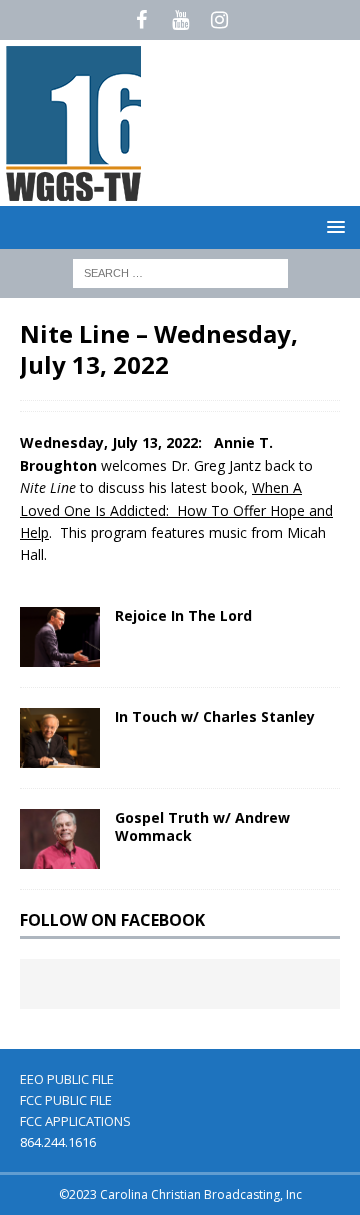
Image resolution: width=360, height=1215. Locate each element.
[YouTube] (180, 20)
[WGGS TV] (75, 194)
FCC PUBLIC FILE (66, 1100)
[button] (332, 226)
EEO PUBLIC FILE (67, 1079)
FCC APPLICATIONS (75, 1121)
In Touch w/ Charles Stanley (215, 716)
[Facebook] (141, 20)
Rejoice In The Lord (183, 615)
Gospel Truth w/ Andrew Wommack (202, 826)
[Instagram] (219, 20)
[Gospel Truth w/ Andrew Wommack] (60, 839)
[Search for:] (180, 271)
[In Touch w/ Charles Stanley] (60, 738)
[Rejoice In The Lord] (60, 637)
